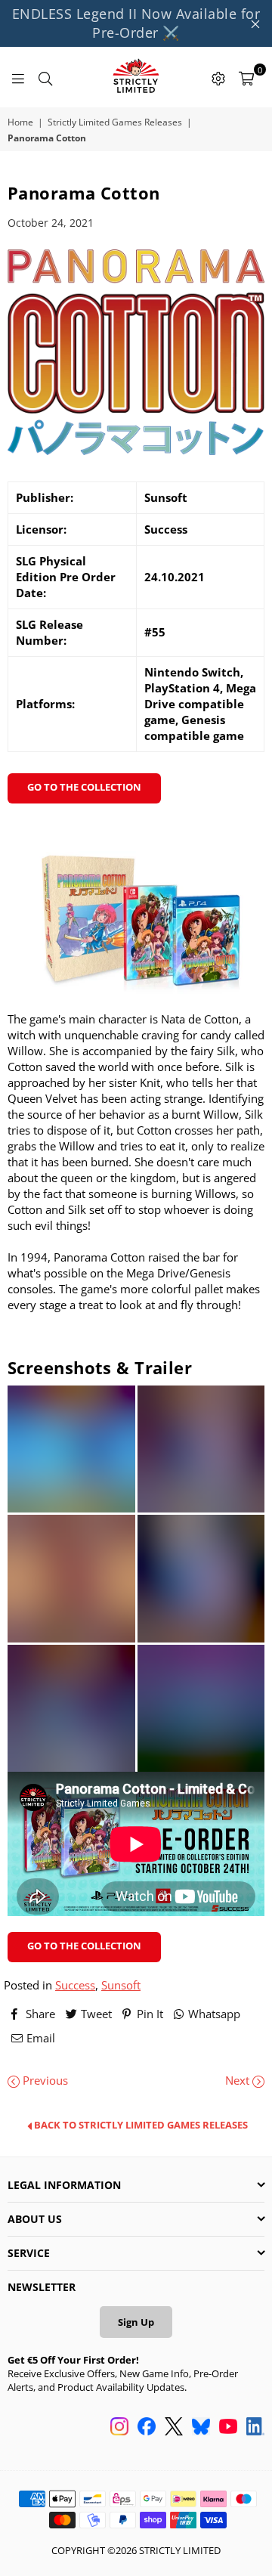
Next (239, 2080)
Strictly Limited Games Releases (115, 122)
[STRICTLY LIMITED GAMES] (136, 77)
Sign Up (136, 2322)
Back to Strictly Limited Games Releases (140, 2126)
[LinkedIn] (255, 2428)
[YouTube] (228, 2428)
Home (20, 122)
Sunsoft (121, 1985)
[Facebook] (147, 2428)
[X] (174, 2428)
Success (75, 1985)
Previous (44, 2080)
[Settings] (218, 77)
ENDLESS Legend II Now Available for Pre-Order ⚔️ (136, 23)
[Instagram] (119, 2428)
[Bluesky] (201, 2428)
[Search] (45, 77)
